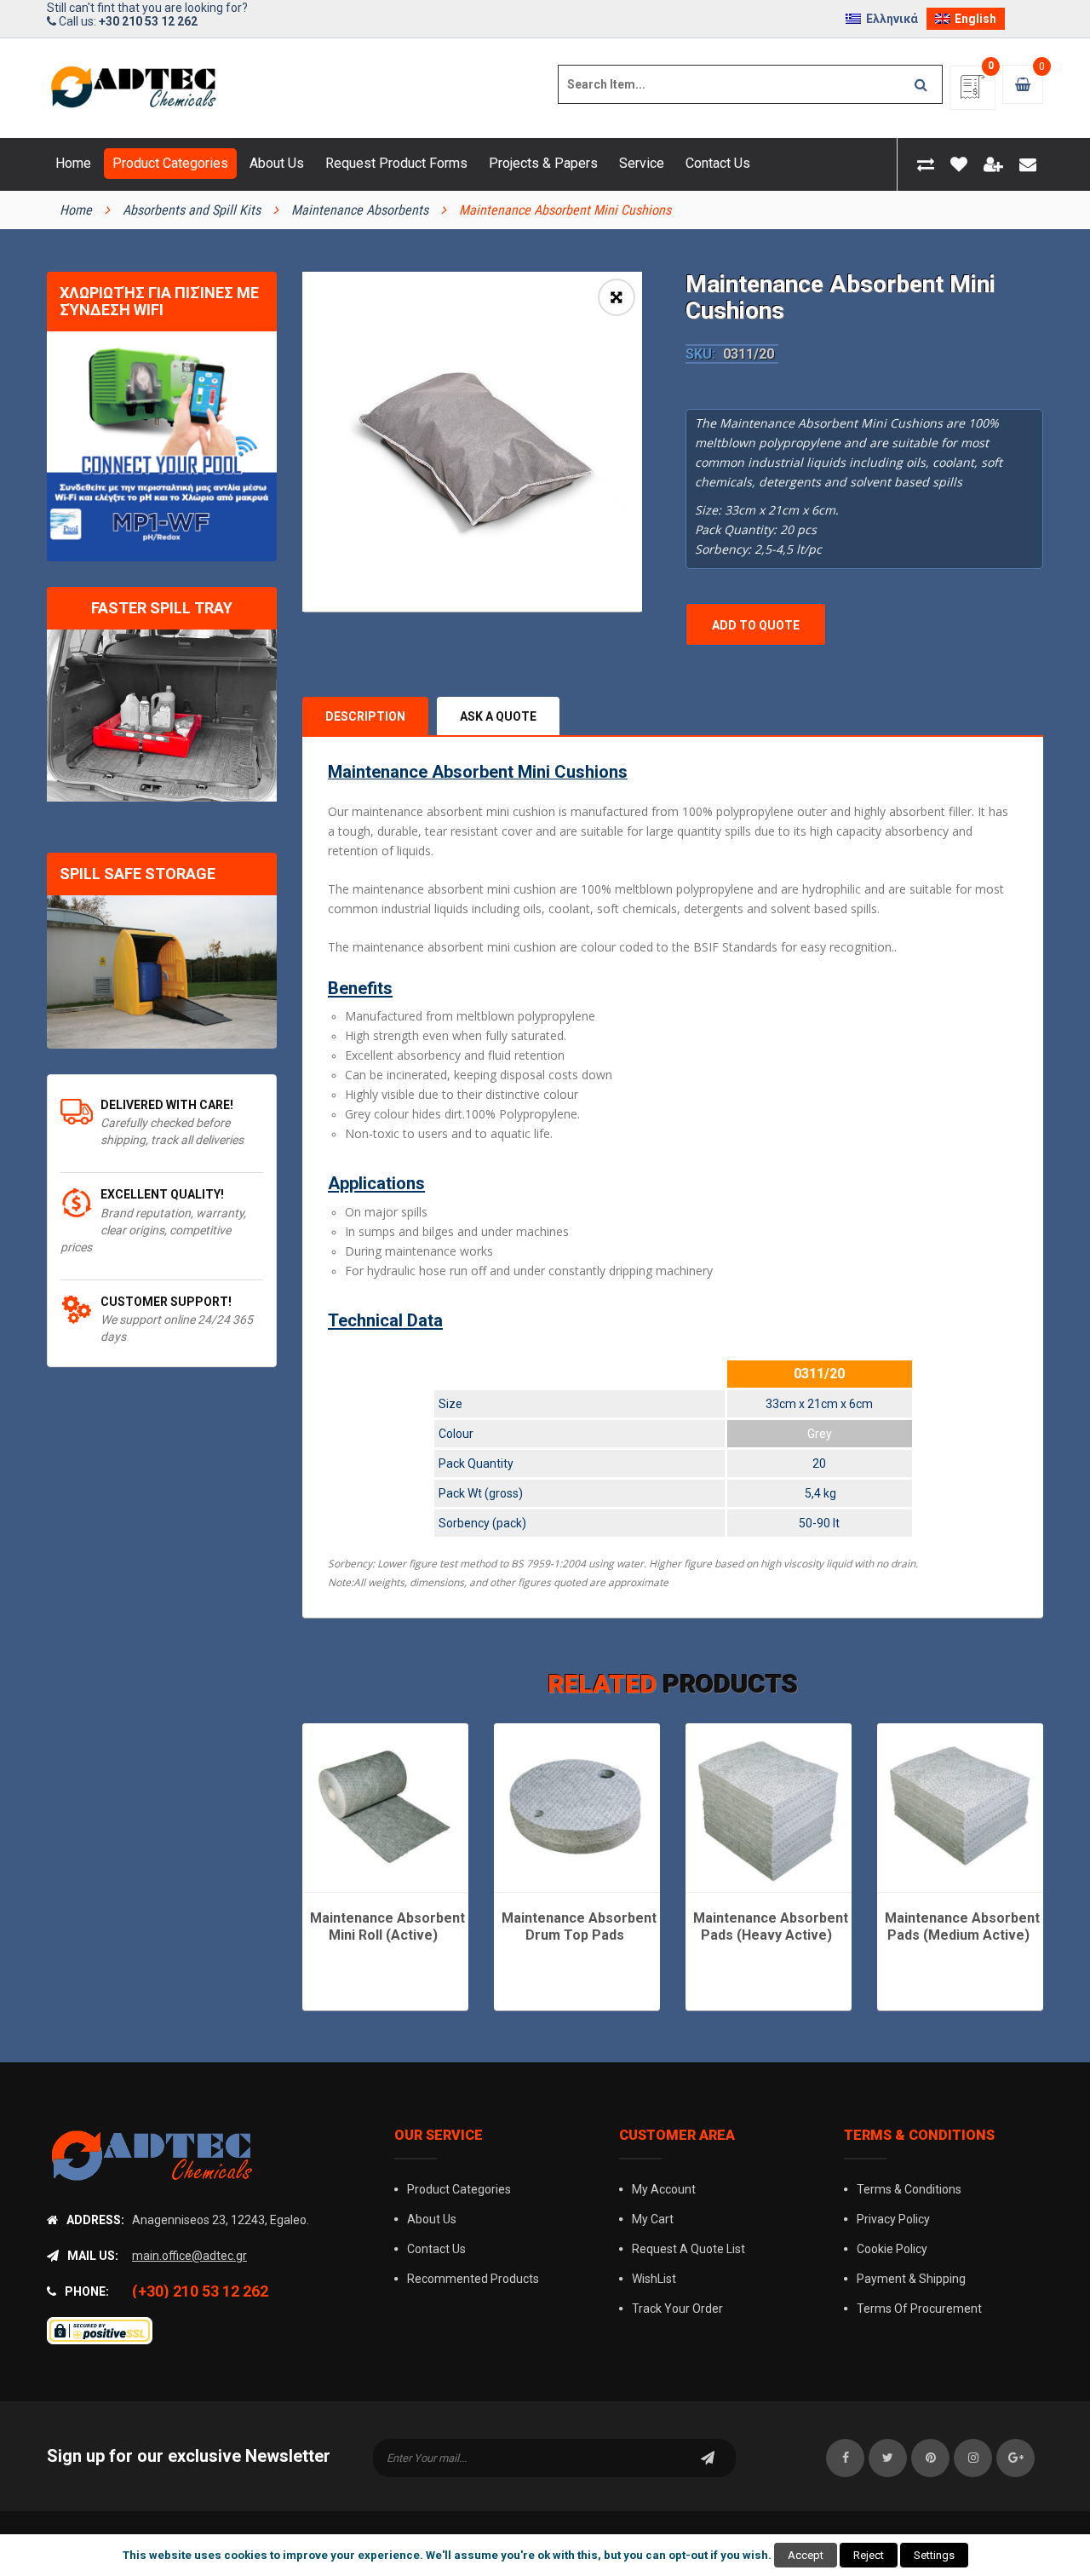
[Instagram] (973, 2458)
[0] (972, 92)
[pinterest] (930, 2458)
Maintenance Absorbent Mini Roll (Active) (387, 1926)
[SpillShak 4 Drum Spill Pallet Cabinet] (162, 972)
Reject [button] (869, 2555)
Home (76, 210)
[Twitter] (888, 2458)
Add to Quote (756, 625)
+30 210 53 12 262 (148, 21)
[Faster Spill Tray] (162, 716)
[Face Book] (845, 2458)
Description (365, 716)
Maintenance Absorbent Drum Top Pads (579, 1926)
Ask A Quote (498, 716)
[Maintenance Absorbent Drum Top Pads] (577, 1806)
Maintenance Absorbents (360, 210)
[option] (472, 442)
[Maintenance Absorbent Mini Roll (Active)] (385, 1806)
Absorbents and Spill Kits (192, 210)
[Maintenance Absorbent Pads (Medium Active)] (960, 1806)
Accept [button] (806, 2555)
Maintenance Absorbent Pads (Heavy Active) (771, 1926)
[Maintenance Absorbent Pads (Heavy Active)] (769, 1806)
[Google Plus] (1015, 2458)
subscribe (708, 2458)
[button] (617, 297)
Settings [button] (934, 2555)
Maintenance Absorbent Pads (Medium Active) (962, 1926)
